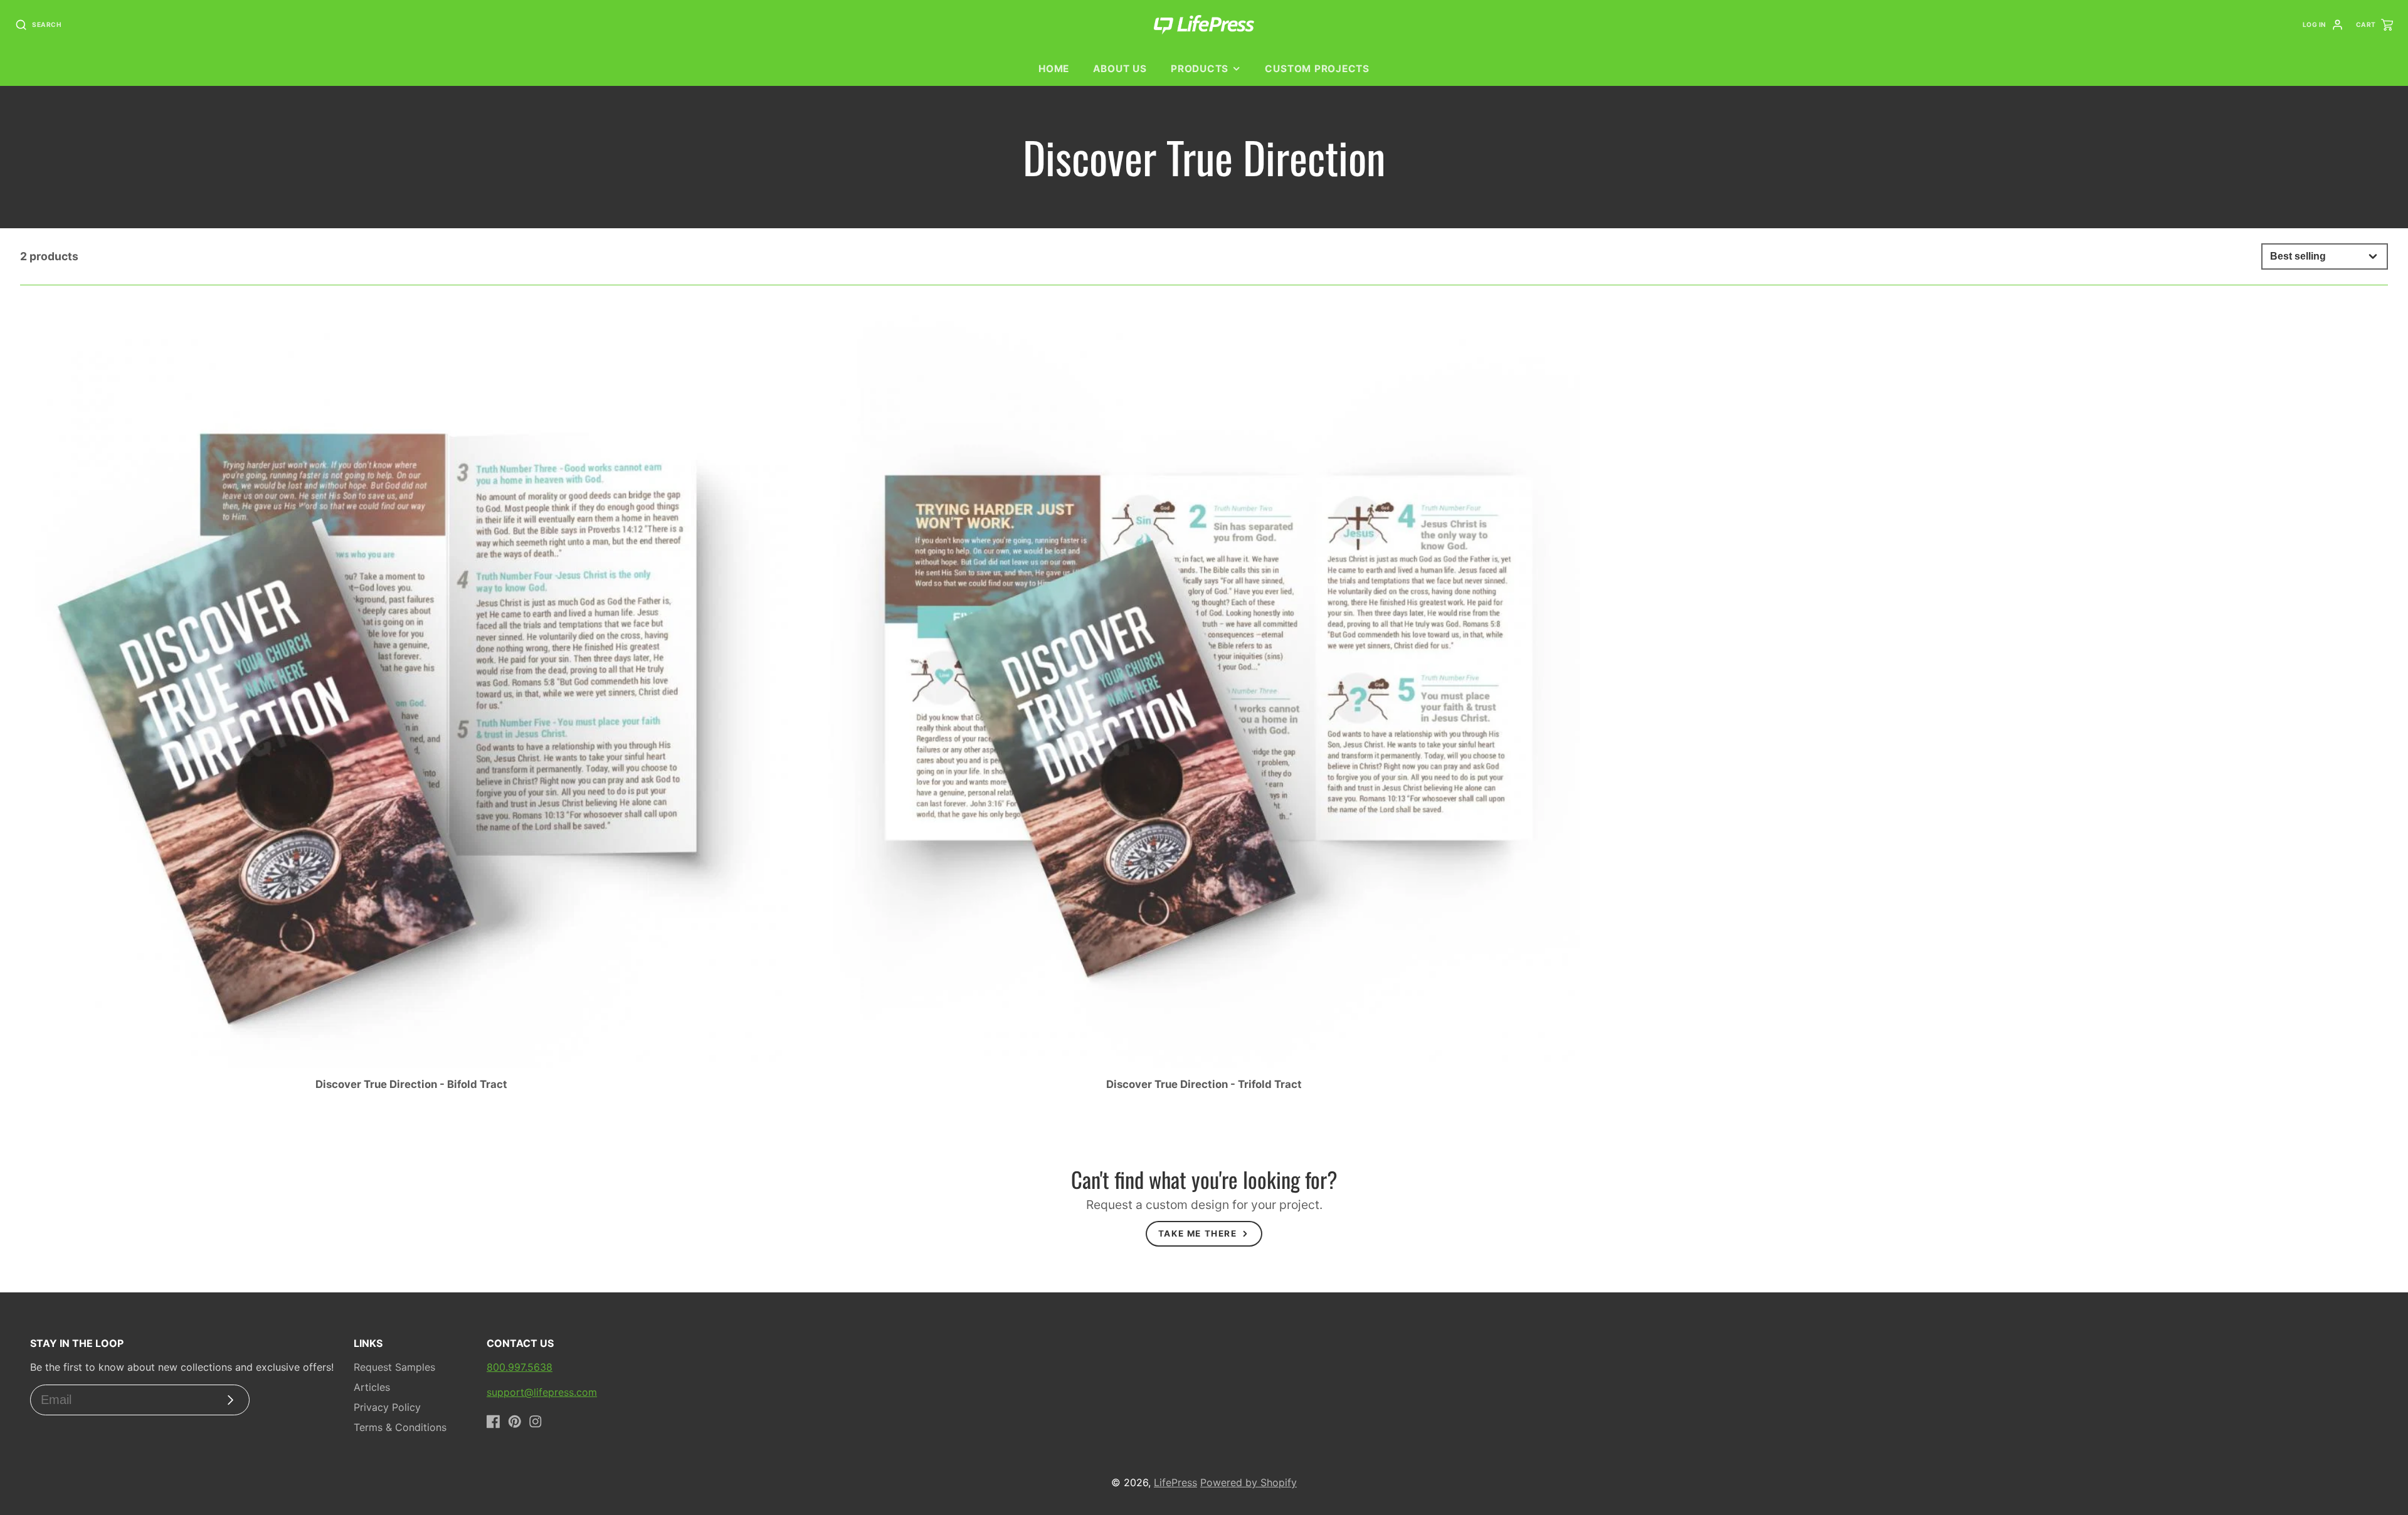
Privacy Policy (387, 1407)
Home (1054, 69)
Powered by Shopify (1249, 1482)
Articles (372, 1387)
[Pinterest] (515, 1422)
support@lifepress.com (542, 1392)
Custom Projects (1317, 69)
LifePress (1175, 1482)
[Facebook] (494, 1422)
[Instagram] (536, 1422)
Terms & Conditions (400, 1427)
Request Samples (394, 1367)
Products (1200, 69)
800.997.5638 (520, 1367)
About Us (1120, 69)
